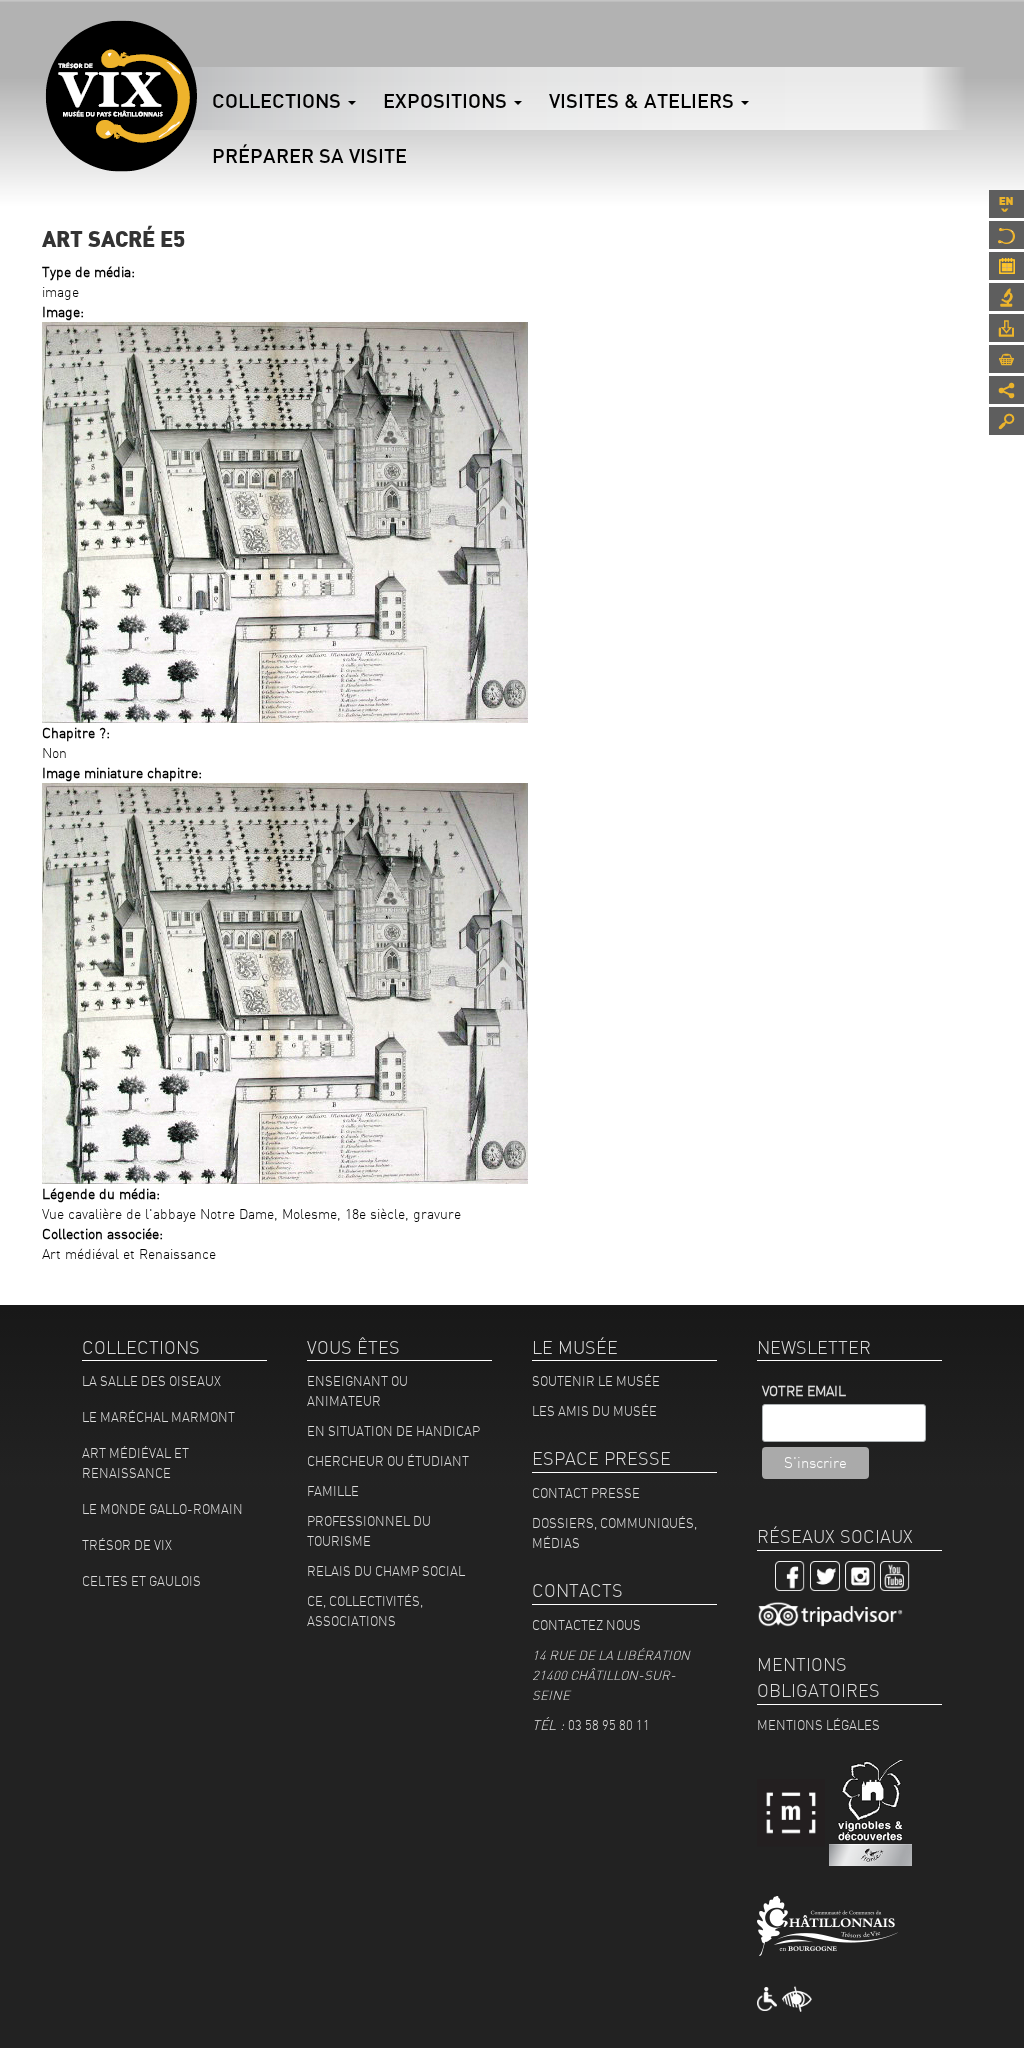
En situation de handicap (393, 1431)
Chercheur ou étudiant (388, 1461)
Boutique (1006, 359)
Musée (1006, 235)
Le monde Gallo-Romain (162, 1509)
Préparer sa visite (309, 155)
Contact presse (586, 1493)
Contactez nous (586, 1625)
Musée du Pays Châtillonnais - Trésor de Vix (197, 45)
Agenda (1006, 266)
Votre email (804, 1391)
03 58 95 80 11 (609, 1725)
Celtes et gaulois (141, 1581)
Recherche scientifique (1006, 297)
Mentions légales (818, 1725)
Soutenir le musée (596, 1381)
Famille (333, 1491)
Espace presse (1006, 328)
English (1006, 204)
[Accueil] (121, 96)
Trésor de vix (127, 1545)
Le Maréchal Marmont (158, 1417)
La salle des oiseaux (151, 1381)
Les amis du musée (594, 1411)
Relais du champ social (386, 1571)
